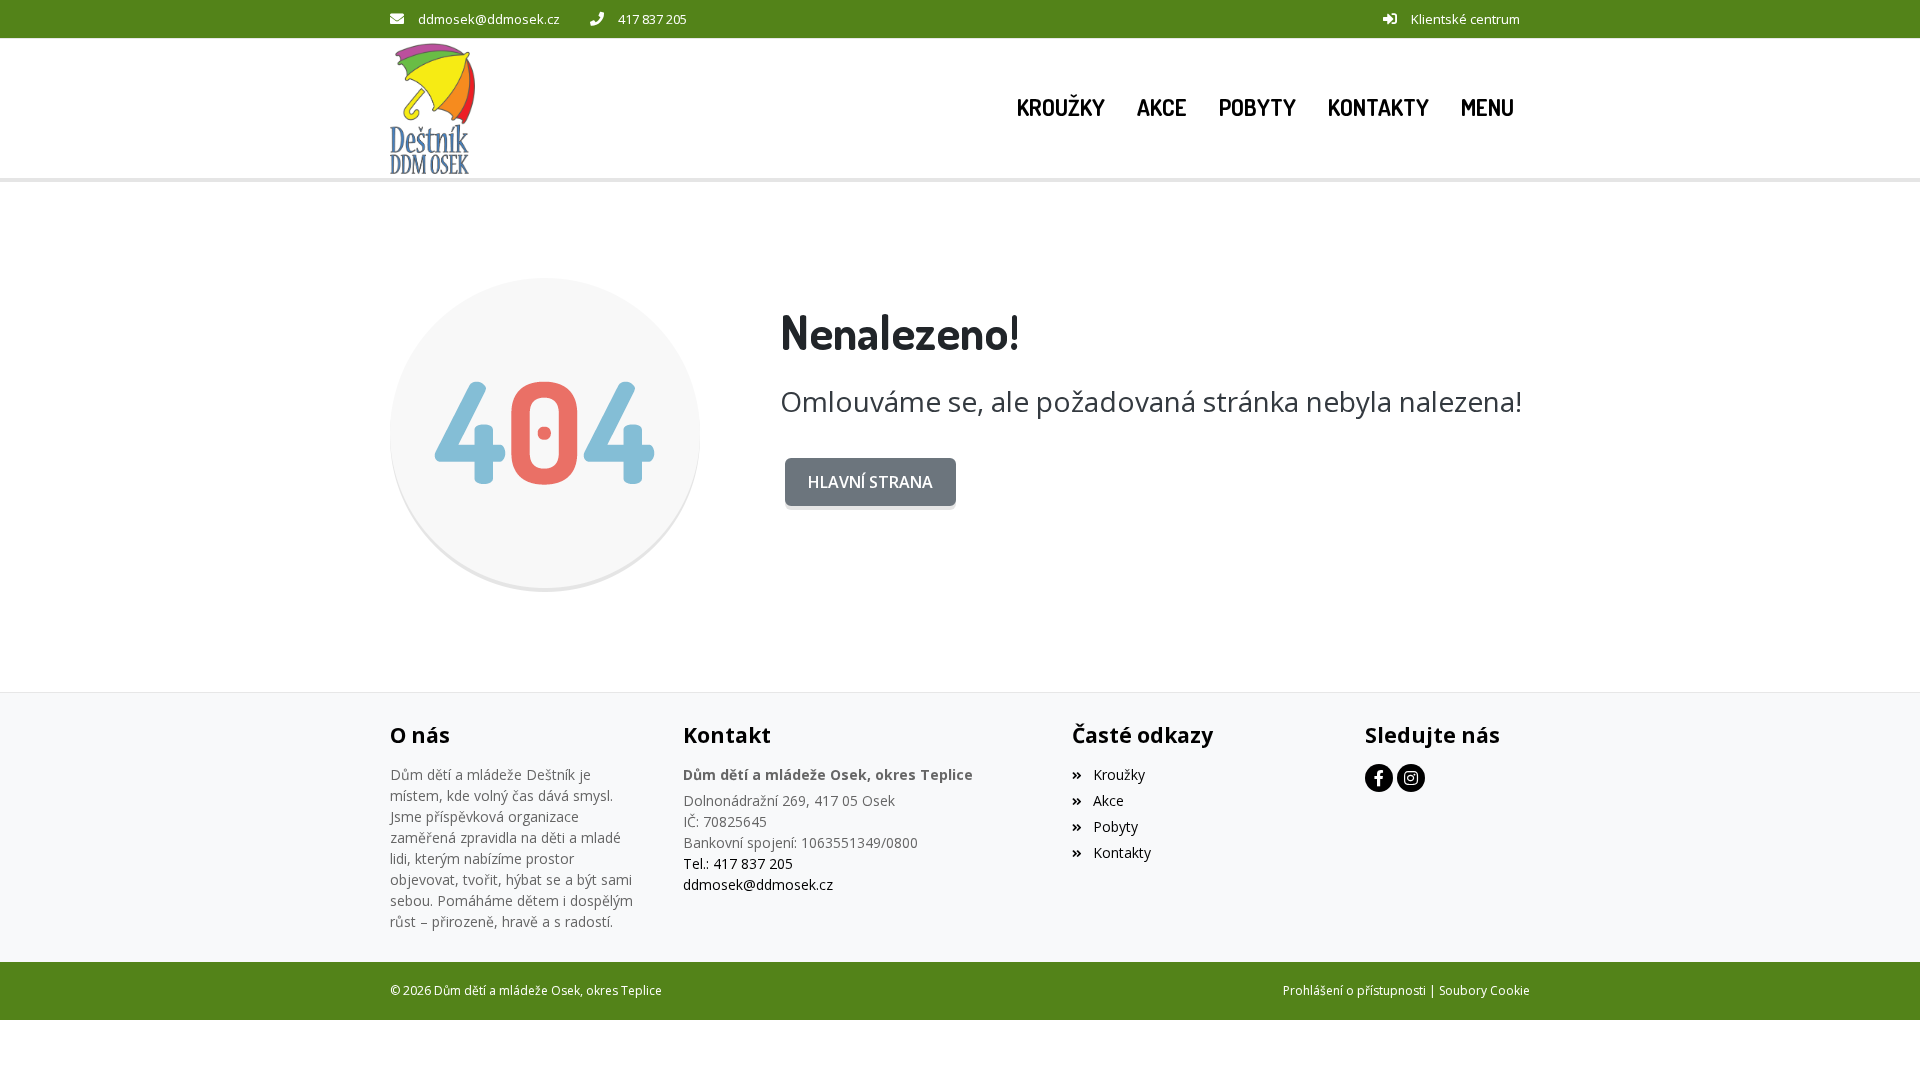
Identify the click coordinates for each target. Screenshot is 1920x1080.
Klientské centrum (1465, 19)
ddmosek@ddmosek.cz (489, 19)
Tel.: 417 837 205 (738, 863)
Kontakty (1121, 852)
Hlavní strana (870, 482)
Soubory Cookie (1484, 990)
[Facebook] (1379, 778)
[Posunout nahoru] (1875, 1035)
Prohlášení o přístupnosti (1354, 990)
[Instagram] (1411, 778)
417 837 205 (652, 19)
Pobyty (1115, 826)
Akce (1108, 800)
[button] (1487, 108)
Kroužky (1118, 774)
